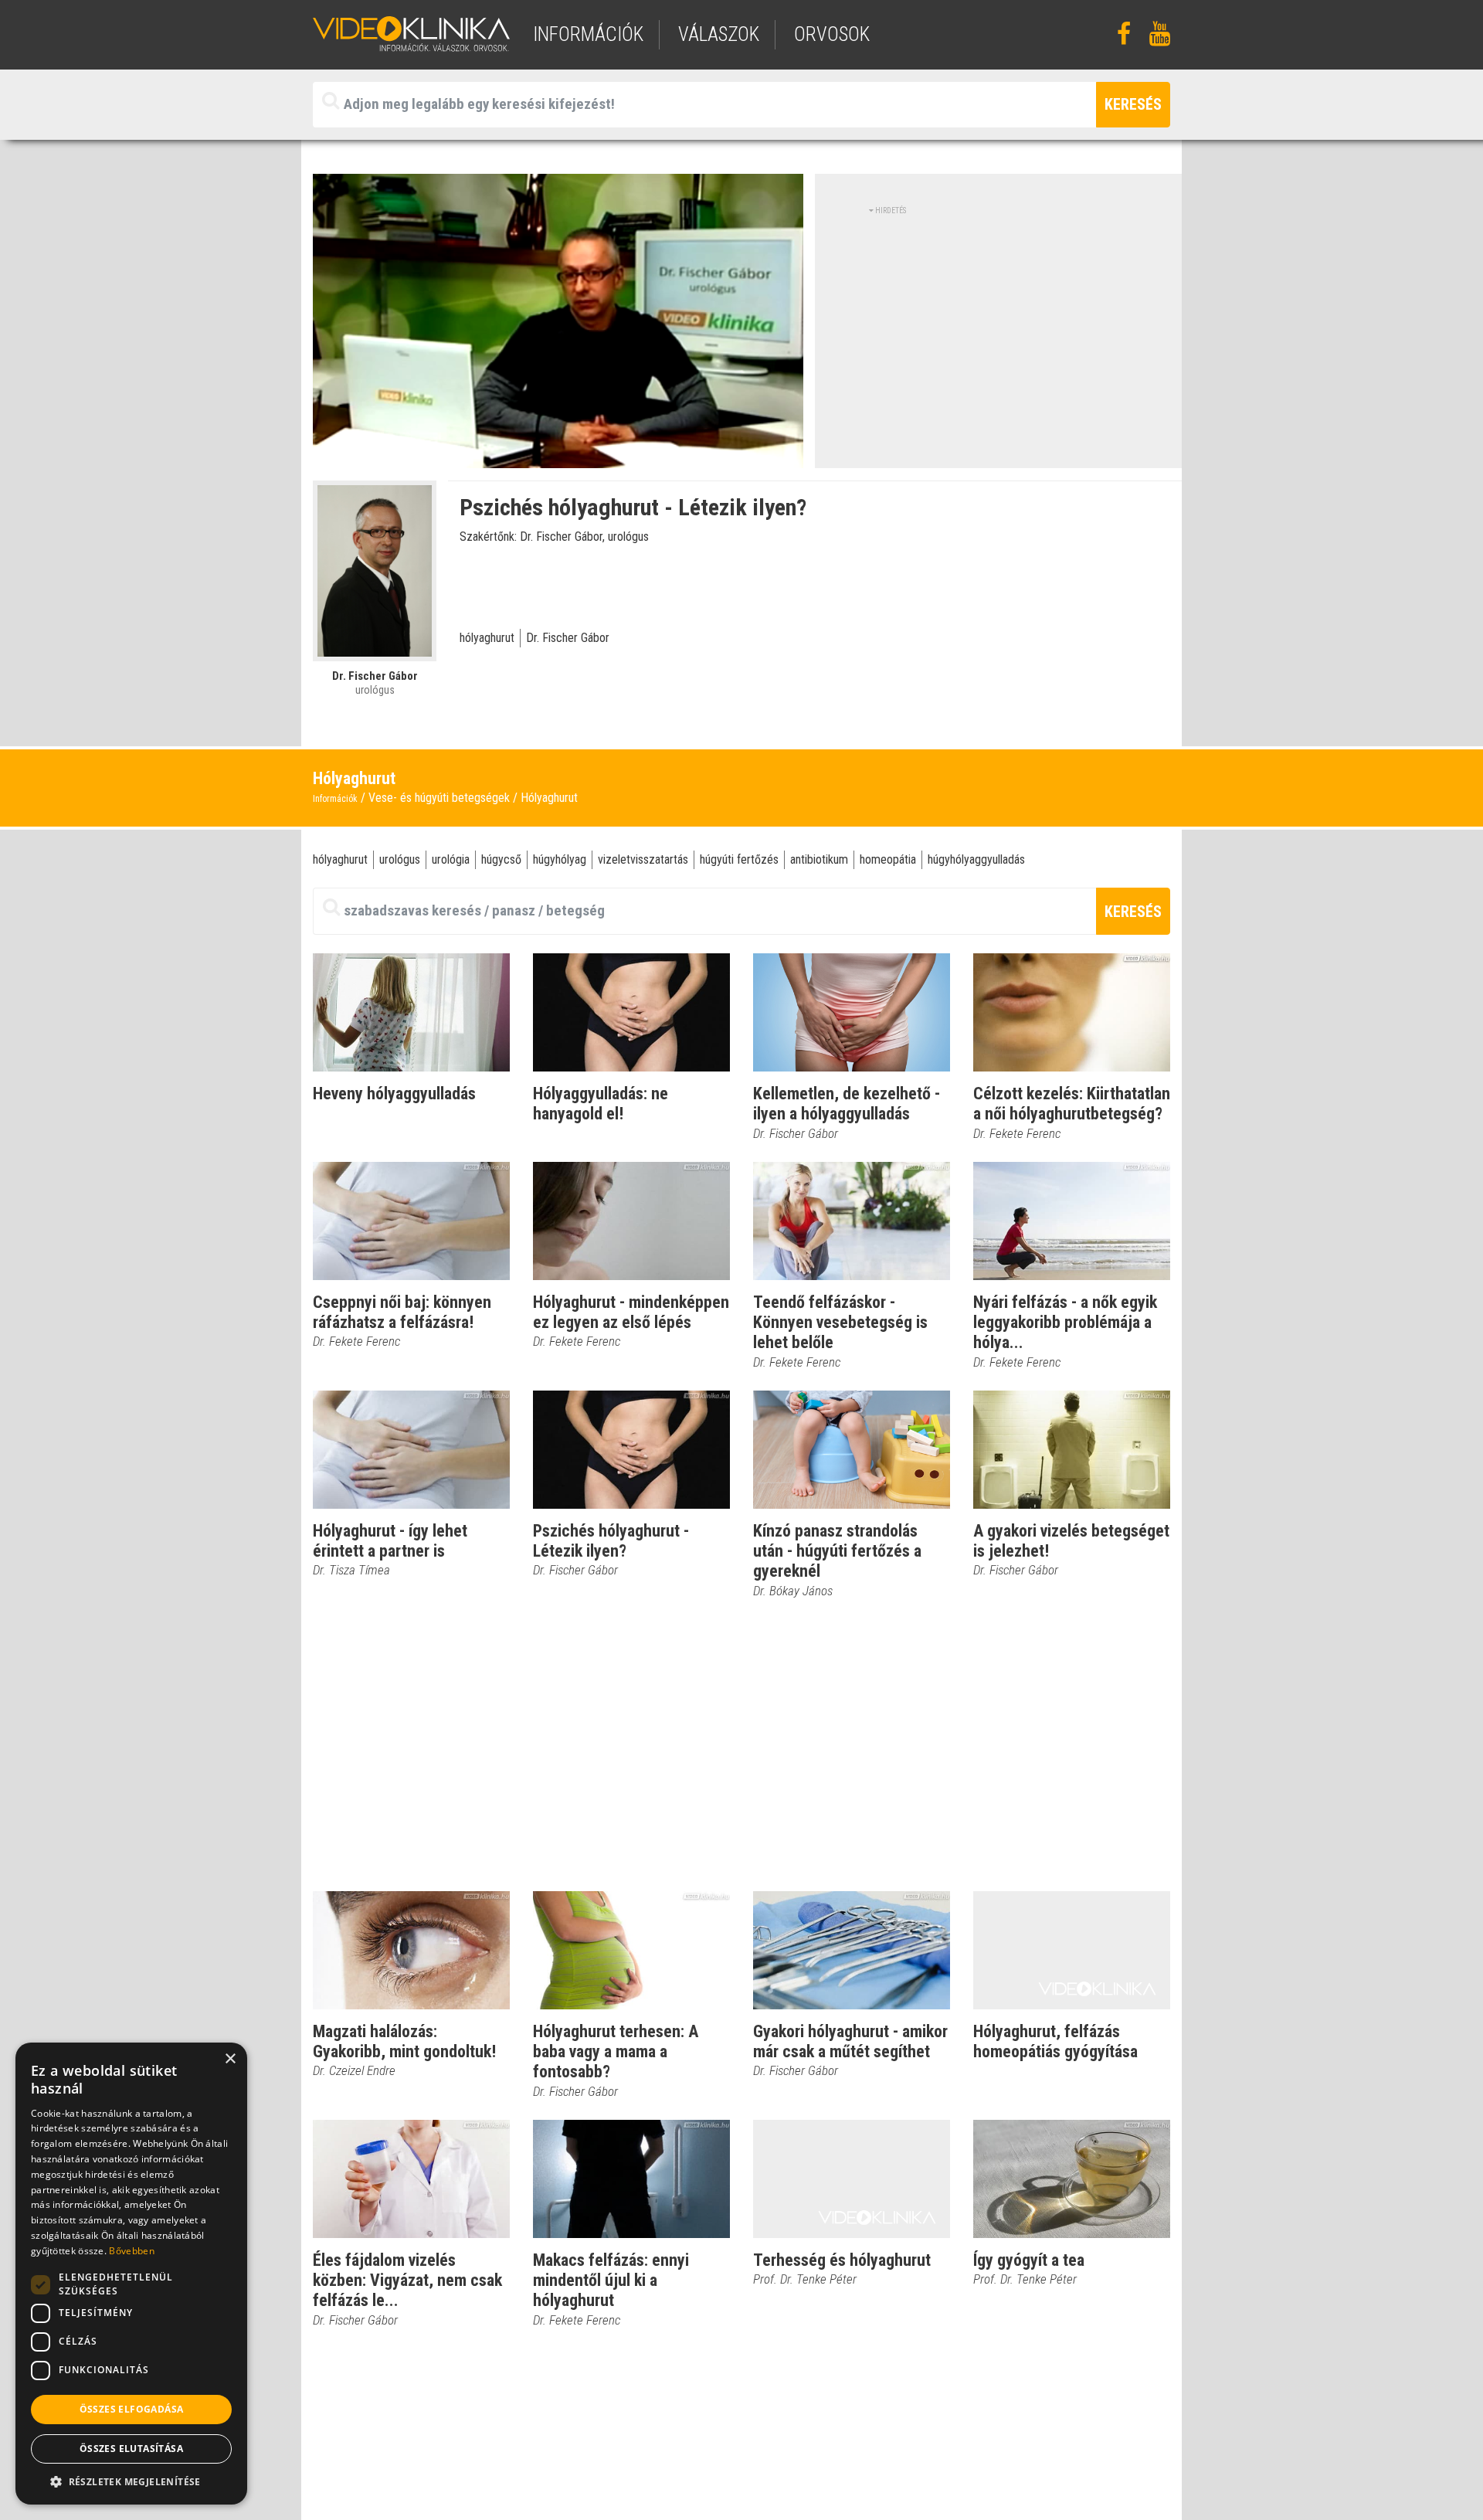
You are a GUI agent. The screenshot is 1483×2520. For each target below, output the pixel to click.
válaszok (719, 34)
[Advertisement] (999, 324)
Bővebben (131, 2251)
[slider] (557, 457)
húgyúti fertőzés (739, 859)
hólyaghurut (487, 638)
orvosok (832, 34)
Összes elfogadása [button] (132, 2409)
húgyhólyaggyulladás (976, 859)
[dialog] (131, 2274)
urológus (400, 859)
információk (588, 34)
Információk (335, 799)
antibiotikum (819, 859)
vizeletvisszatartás (643, 859)
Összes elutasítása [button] (131, 2449)
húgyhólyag (560, 859)
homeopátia (888, 859)
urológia (451, 859)
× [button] (230, 2059)
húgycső (501, 859)
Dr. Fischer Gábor (568, 638)
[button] (131, 2481)
